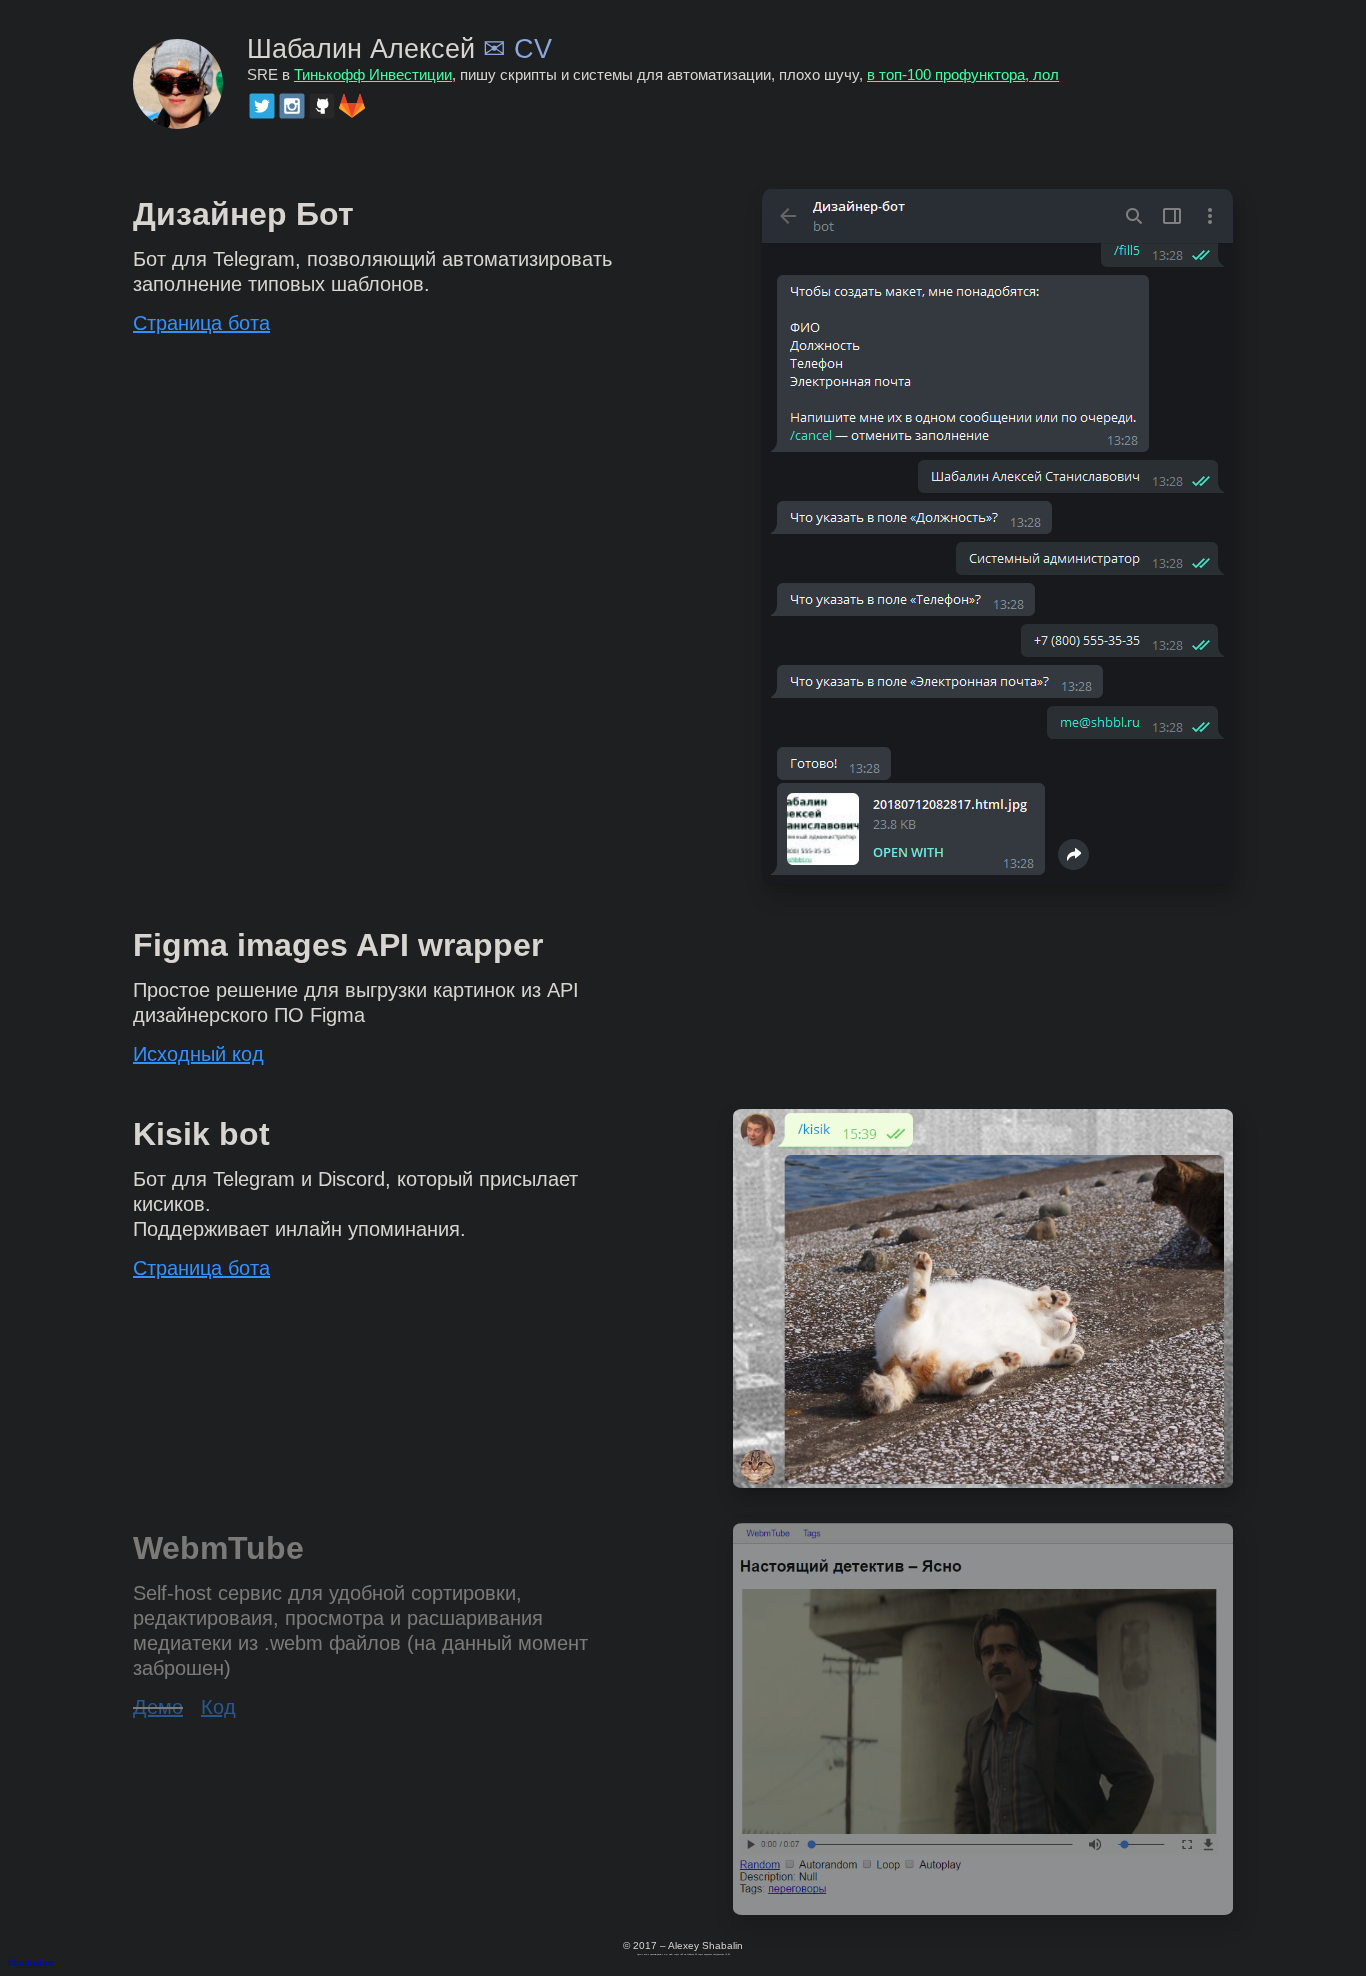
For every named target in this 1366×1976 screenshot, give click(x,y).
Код (218, 1707)
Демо (158, 1707)
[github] (322, 106)
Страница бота (201, 323)
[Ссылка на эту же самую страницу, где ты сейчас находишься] (178, 81)
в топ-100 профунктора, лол (963, 75)
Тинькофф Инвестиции (373, 75)
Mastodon (31, 1962)
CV (533, 49)
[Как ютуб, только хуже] (983, 1909)
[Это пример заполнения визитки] (997, 879)
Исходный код (198, 1054)
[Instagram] (292, 106)
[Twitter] (262, 106)
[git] (352, 106)
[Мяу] (983, 1482)
